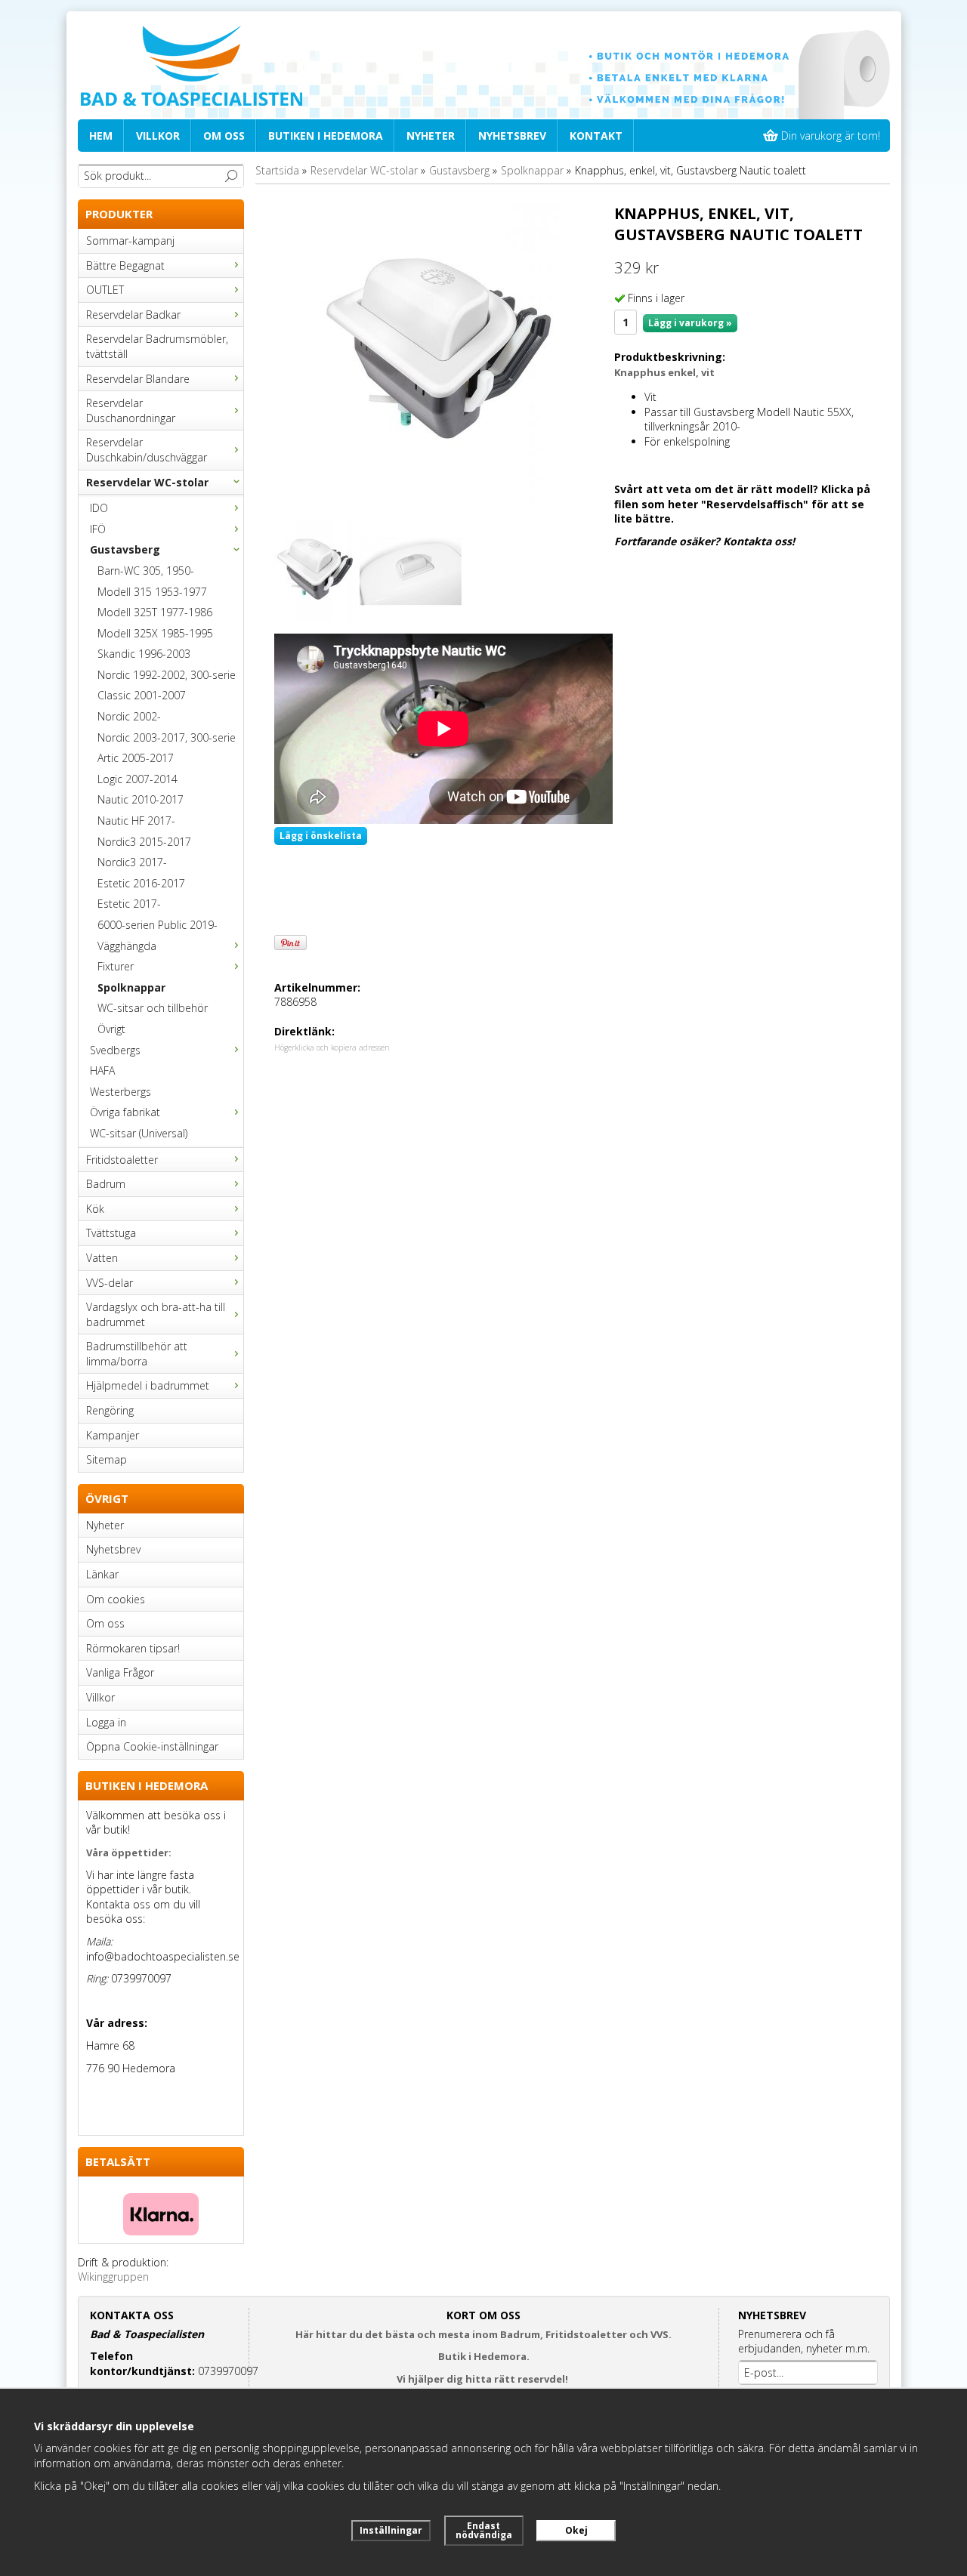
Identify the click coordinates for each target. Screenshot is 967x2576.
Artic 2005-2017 (136, 758)
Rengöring (110, 1410)
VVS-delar (110, 1283)
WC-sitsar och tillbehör (153, 1008)
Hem (101, 136)
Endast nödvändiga (484, 2530)
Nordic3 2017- (132, 862)
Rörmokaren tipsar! (133, 1648)
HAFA (102, 1071)
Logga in (106, 1722)
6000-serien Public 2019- (158, 925)
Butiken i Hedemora (326, 136)
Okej (576, 2530)
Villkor (158, 136)
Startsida (277, 170)
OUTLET (105, 290)
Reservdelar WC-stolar (147, 482)
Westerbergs (120, 1092)
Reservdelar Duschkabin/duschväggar (147, 450)
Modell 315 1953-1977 (152, 592)
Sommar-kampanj (130, 241)
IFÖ (98, 529)
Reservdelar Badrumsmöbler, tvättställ (157, 346)
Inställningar (391, 2530)
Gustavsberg (125, 549)
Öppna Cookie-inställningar (152, 1746)
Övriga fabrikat (125, 1112)
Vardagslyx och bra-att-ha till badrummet (156, 1314)
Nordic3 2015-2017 (144, 842)
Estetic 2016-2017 (141, 883)
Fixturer (116, 966)
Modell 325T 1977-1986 (155, 612)
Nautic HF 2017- (136, 821)
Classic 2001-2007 (142, 695)
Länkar (102, 1574)
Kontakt (596, 136)
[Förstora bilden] (439, 354)
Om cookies (116, 1599)
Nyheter (431, 136)
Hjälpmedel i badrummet (148, 1385)
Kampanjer (113, 1435)
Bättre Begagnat (125, 265)
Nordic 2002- (129, 716)
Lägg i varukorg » (690, 323)
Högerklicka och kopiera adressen (332, 1047)
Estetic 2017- (129, 904)
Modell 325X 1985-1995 (155, 633)
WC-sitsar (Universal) (139, 1133)
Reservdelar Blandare (138, 379)
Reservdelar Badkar (133, 315)
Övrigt (111, 1029)
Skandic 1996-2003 (144, 654)
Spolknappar (131, 987)
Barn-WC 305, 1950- (146, 571)
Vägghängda (127, 946)
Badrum (106, 1184)
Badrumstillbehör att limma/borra (137, 1354)
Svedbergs (115, 1050)
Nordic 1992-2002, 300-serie (167, 675)
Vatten (102, 1258)
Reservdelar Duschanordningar (131, 410)
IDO (99, 508)
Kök (95, 1209)
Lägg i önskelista (321, 836)
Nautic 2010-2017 (141, 799)
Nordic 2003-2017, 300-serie (167, 737)
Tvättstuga (111, 1233)
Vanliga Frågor (120, 1672)
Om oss (224, 136)
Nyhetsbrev (512, 136)
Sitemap (107, 1459)
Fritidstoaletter (122, 1160)
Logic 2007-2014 (137, 779)
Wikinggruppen (113, 2277)
